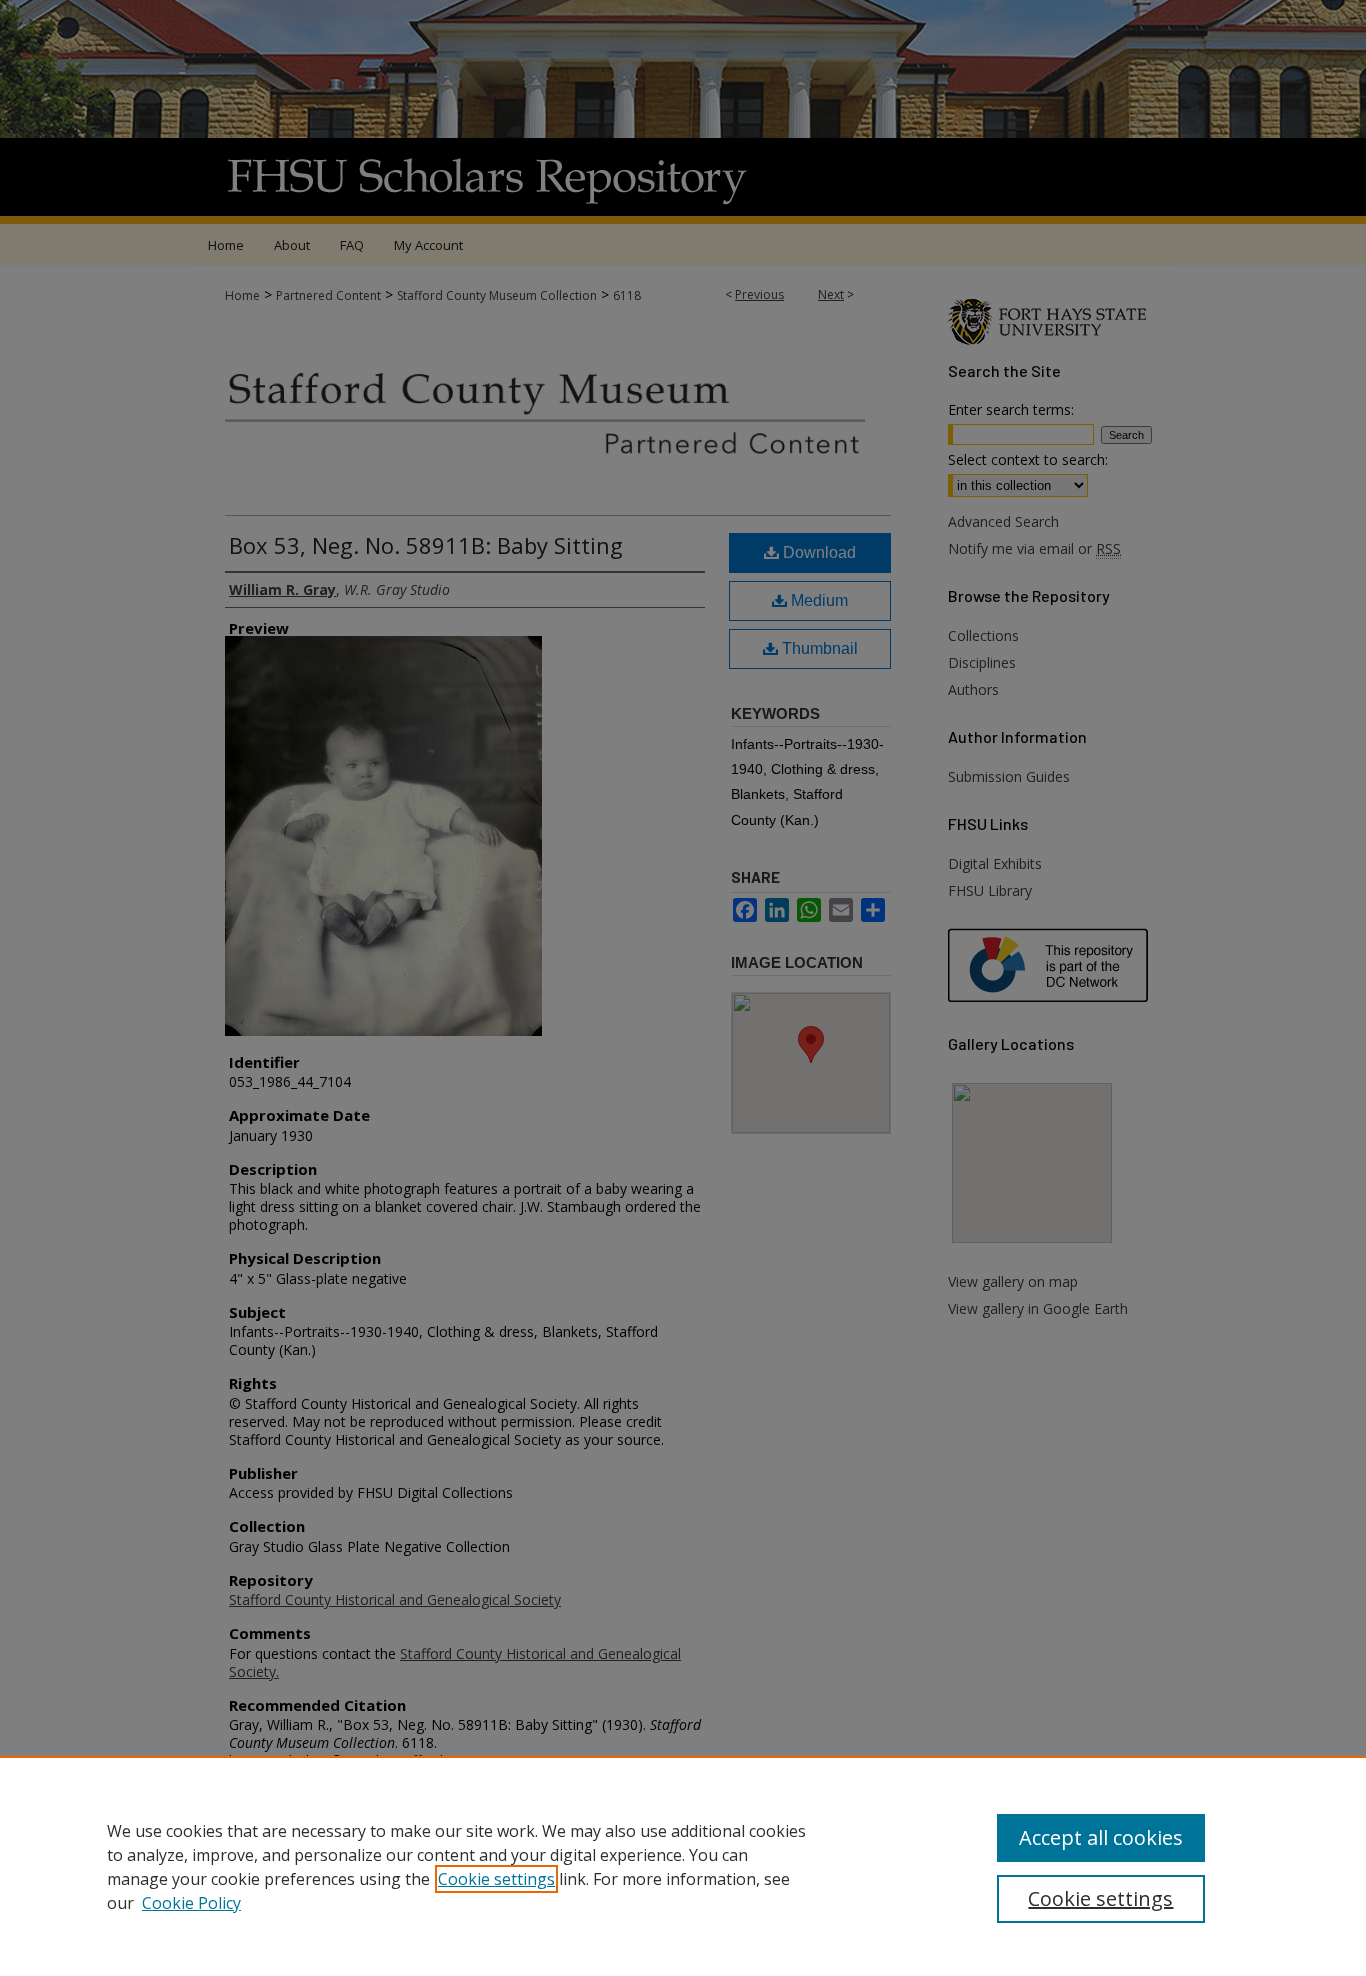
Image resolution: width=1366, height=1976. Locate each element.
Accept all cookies (1101, 1837)
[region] (683, 1866)
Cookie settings (496, 1879)
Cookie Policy (191, 1903)
